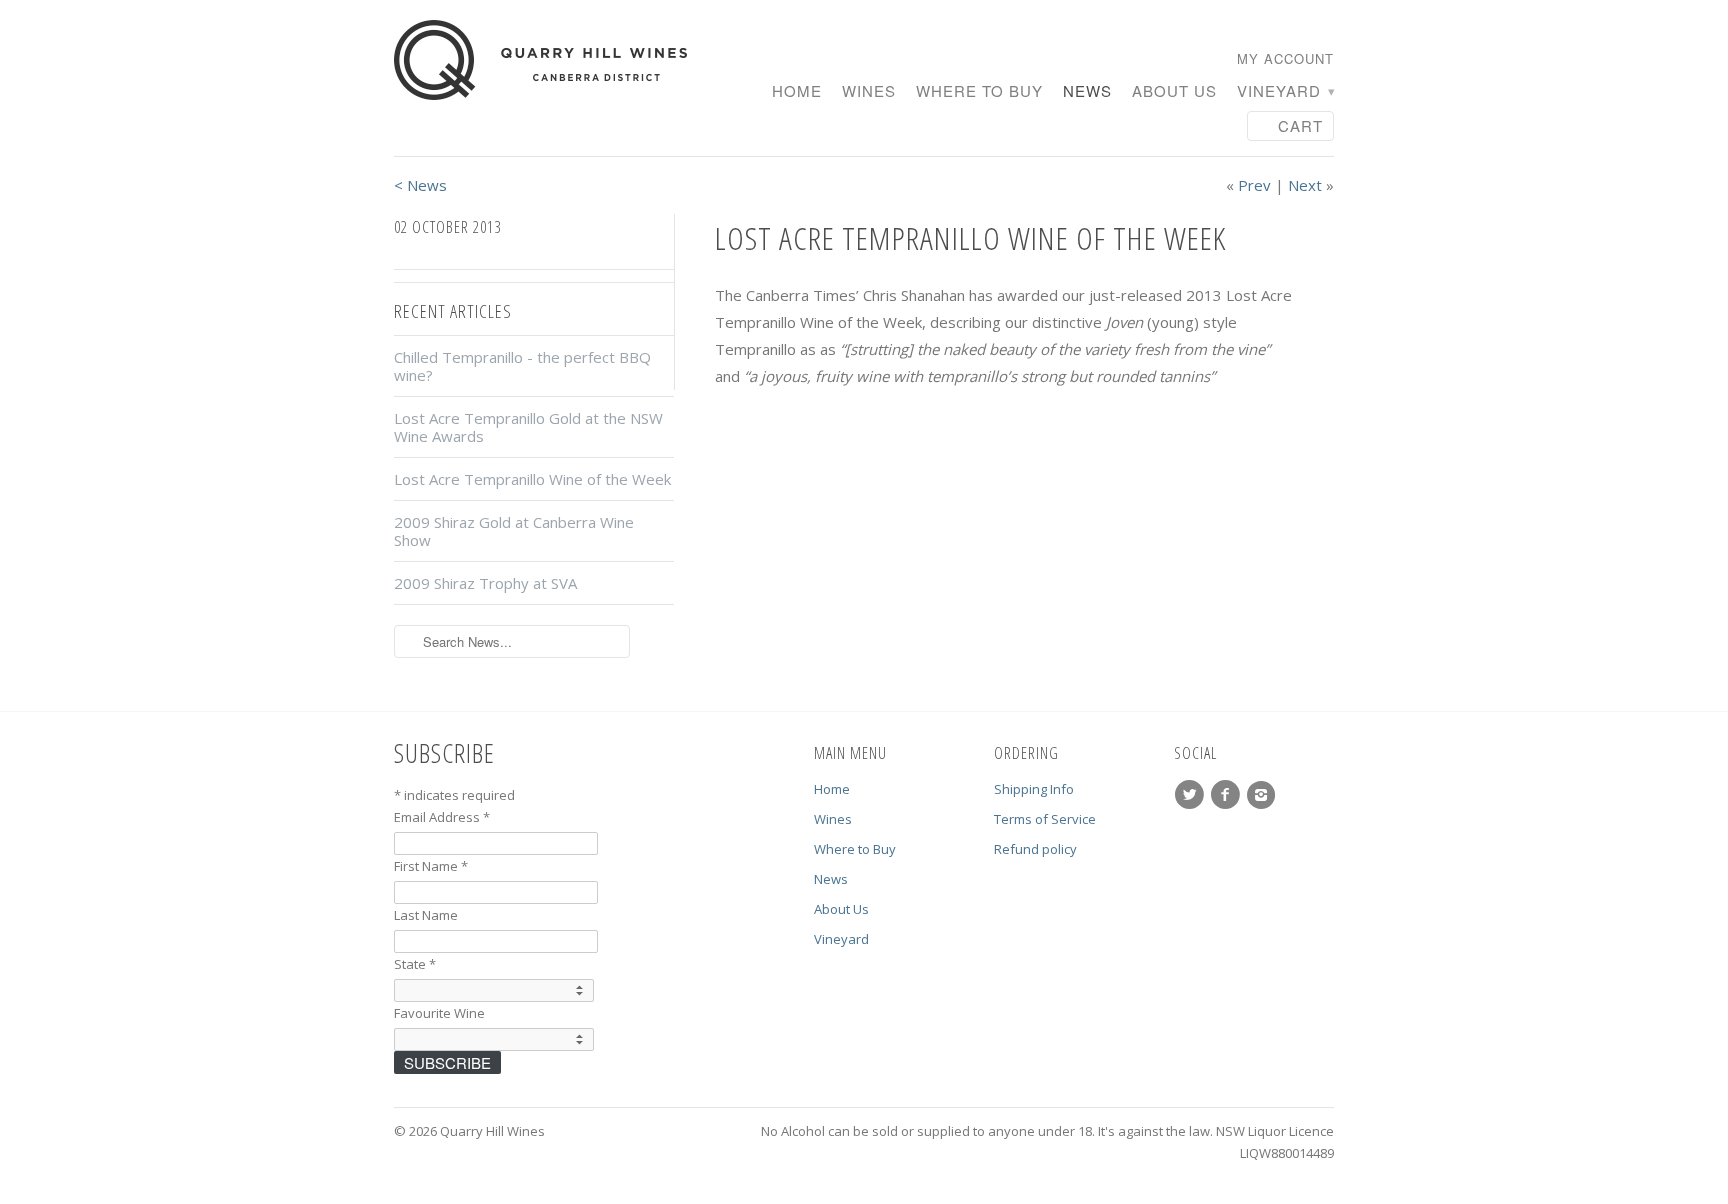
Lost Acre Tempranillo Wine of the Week (532, 479)
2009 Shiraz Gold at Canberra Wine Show (514, 531)
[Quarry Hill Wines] (544, 60)
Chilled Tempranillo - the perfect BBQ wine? (522, 366)
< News (420, 185)
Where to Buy (979, 91)
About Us (1174, 91)
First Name (431, 866)
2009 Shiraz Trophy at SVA (485, 583)
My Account (1285, 59)
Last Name (426, 915)
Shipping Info (1034, 789)
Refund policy (1035, 849)
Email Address (442, 817)
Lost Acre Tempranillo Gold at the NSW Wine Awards (528, 427)
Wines (869, 91)
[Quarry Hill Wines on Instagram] (1264, 795)
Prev (1254, 185)
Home (797, 91)
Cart (1300, 125)
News (1087, 91)
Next (1305, 185)
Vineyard (1285, 91)
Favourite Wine (439, 1013)
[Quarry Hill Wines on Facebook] (1228, 795)
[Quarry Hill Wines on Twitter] (1192, 795)
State (415, 964)
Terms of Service (1045, 819)
